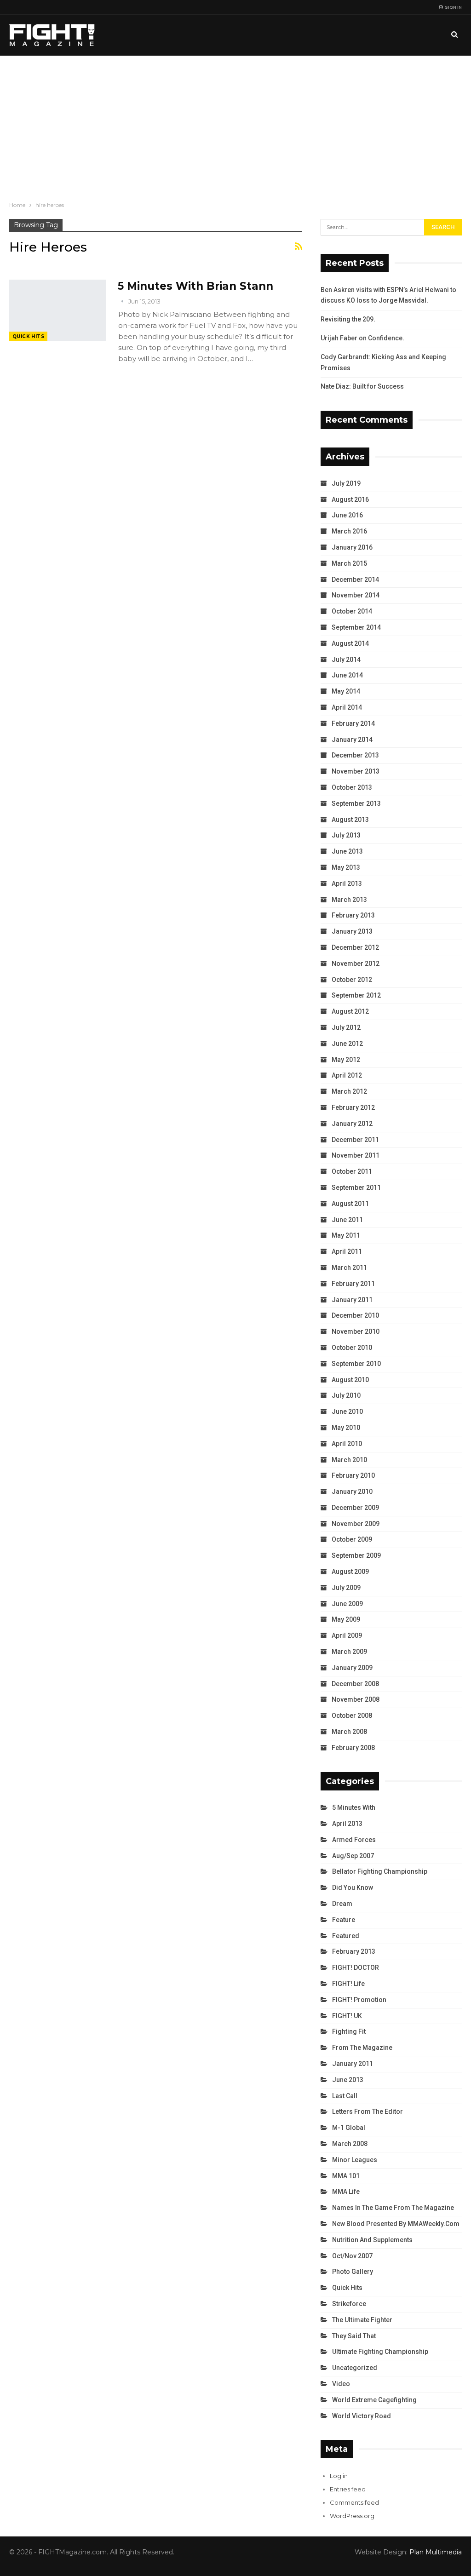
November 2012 (356, 964)
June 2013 (347, 851)
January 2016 (352, 547)
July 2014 (346, 660)
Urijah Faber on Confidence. (362, 338)
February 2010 (353, 1475)
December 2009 (355, 1508)
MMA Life (346, 2192)
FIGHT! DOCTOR (356, 1968)
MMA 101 (346, 2176)
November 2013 (356, 771)
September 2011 (356, 1188)
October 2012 (352, 980)
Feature (344, 1920)
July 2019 (346, 483)
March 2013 (349, 900)
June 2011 (347, 1220)
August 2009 (350, 1572)
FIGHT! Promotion (359, 2000)
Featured (346, 1936)
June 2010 (347, 1411)
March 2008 (349, 1732)
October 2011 (352, 1171)
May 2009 (346, 1619)
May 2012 (346, 1060)
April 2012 (347, 1075)
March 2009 (349, 1652)
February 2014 (353, 723)
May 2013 (346, 867)
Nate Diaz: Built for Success (362, 386)
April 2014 (347, 707)
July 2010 (346, 1395)
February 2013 (353, 915)
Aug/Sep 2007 (353, 1856)
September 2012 (356, 995)
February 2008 (353, 1748)
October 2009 (352, 1539)
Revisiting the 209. (348, 319)
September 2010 (356, 1364)
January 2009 (352, 1668)
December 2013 (355, 755)
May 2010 (346, 1428)
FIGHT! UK (347, 2016)
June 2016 (347, 515)
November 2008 (356, 1699)
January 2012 (352, 1124)
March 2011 (349, 1268)
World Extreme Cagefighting (374, 2400)
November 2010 (356, 1331)
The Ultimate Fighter (362, 2320)
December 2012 (355, 947)
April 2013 (347, 884)
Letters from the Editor (368, 2111)
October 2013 (352, 787)
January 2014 (352, 740)
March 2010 (349, 1460)
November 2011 (356, 1155)
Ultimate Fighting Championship (380, 2352)
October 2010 (352, 1348)
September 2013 (356, 803)
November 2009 (356, 1524)
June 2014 (347, 675)
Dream (342, 1904)
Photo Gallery (353, 2272)
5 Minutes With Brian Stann (195, 286)
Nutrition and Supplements (372, 2240)
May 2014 (346, 691)
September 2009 (356, 1555)
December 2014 (355, 579)
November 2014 (356, 595)
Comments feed (354, 2502)
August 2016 (350, 499)
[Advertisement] (235, 125)
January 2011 (352, 1300)
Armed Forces (354, 1840)
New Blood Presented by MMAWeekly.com (396, 2224)
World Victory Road (362, 2416)
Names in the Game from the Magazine (393, 2208)
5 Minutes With (354, 1807)
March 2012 (349, 1091)
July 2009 (346, 1588)
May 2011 (346, 1235)
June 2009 (347, 1604)
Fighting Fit (349, 2031)
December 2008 (355, 1684)
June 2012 (347, 1044)
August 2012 (350, 1011)
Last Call (345, 2096)
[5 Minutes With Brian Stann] (57, 310)
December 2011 (355, 1140)
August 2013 (350, 820)
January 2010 (352, 1492)
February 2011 (353, 1284)
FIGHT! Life (348, 1984)
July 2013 (346, 835)
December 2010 (355, 1315)
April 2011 (347, 1251)
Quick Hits (28, 336)
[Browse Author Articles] (123, 301)
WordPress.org (352, 2516)
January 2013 (352, 931)
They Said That (354, 2336)
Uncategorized (355, 2368)
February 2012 (353, 1107)
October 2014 (352, 611)
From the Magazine (362, 2048)
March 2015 (349, 563)
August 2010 (350, 1380)
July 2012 (346, 1027)
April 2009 (347, 1635)
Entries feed (348, 2489)
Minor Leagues (355, 2160)
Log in (339, 2476)
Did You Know (353, 1888)
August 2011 (350, 1204)
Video (341, 2384)
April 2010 (347, 1444)
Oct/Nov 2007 (352, 2256)
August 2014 (350, 643)
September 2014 (356, 627)
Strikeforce (349, 2304)
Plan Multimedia (436, 2552)
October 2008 (352, 1715)
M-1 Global (349, 2128)
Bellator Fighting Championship (380, 1871)
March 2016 (349, 531)
